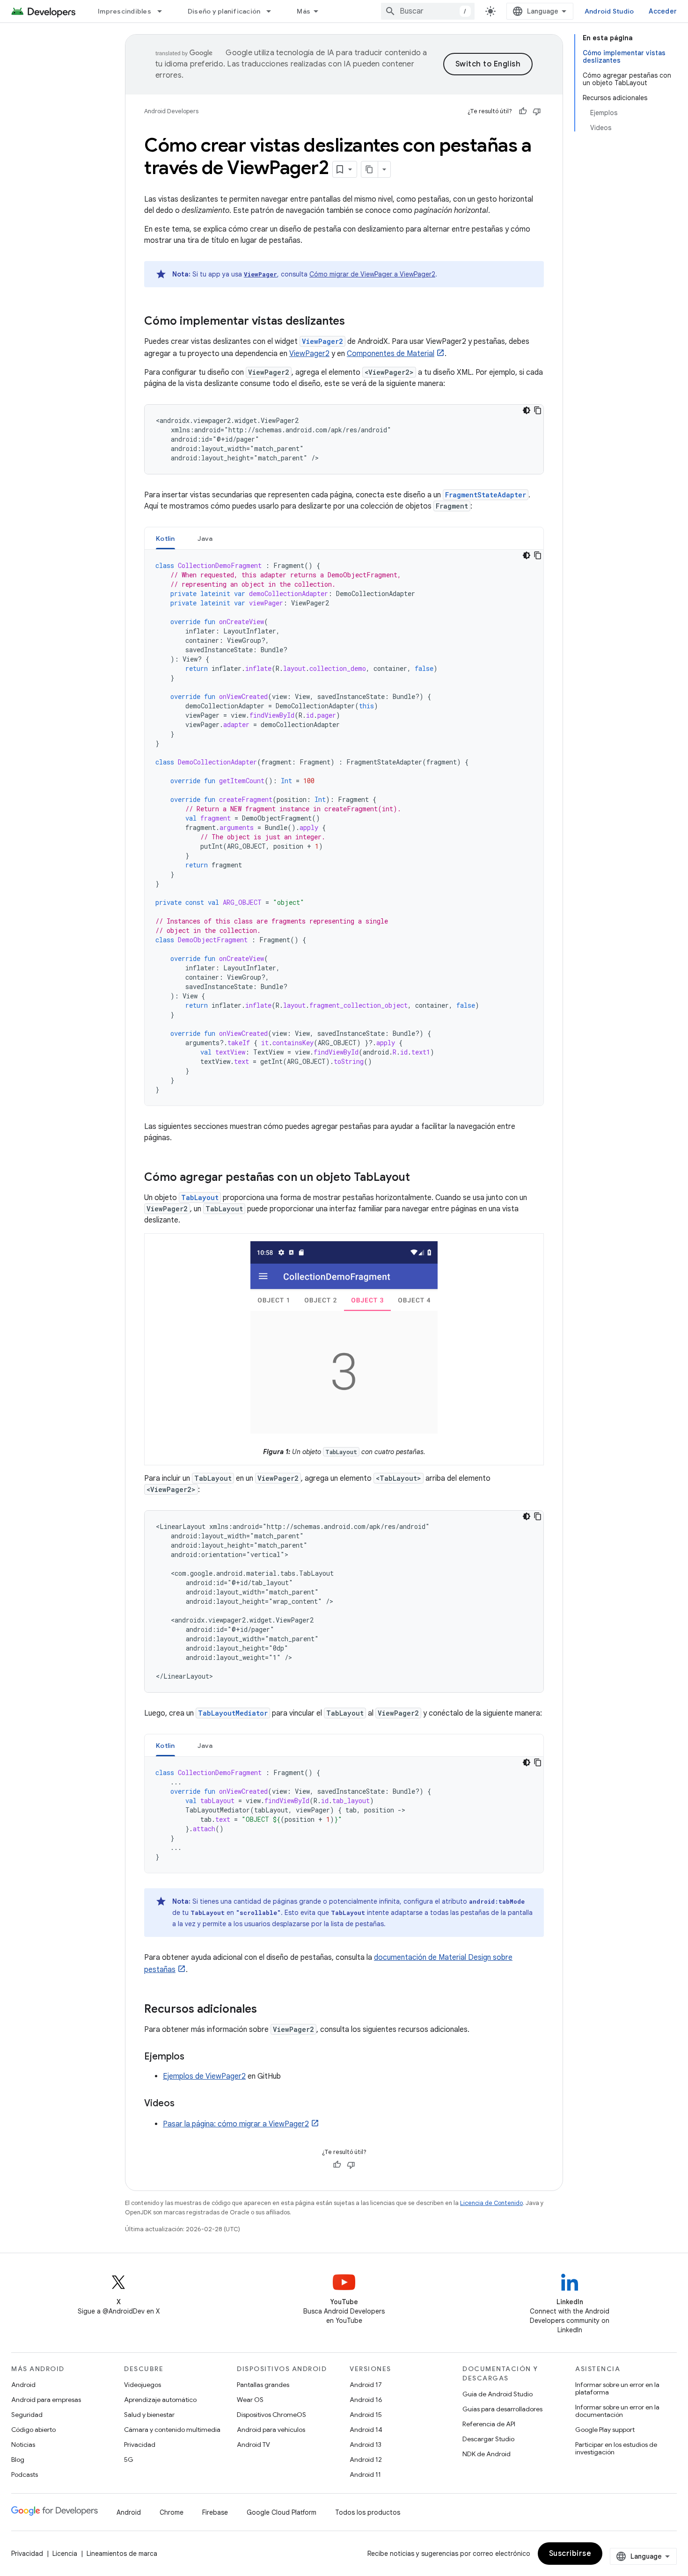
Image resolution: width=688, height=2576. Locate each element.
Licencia (65, 2554)
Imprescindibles (124, 11)
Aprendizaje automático (160, 2400)
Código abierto (33, 2430)
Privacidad (140, 2445)
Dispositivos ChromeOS (271, 2415)
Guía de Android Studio (498, 2394)
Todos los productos (368, 2512)
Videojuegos (143, 2385)
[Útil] (523, 111)
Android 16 (366, 2400)
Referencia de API (489, 2424)
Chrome (172, 2512)
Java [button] (205, 538)
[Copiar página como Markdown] (370, 169)
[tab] (165, 538)
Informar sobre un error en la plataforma (617, 2388)
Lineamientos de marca (122, 2554)
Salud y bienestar (149, 2415)
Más (304, 11)
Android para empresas (46, 2400)
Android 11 (365, 2474)
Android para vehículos (271, 2430)
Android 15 (366, 2415)
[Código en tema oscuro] (527, 410)
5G (129, 2460)
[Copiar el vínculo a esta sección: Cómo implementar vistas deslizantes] (354, 322)
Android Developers (171, 111)
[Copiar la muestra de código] (538, 410)
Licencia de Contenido (491, 2203)
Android (23, 2385)
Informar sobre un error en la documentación (617, 2411)
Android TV (253, 2445)
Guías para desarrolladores (502, 2409)
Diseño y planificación (224, 11)
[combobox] (428, 11)
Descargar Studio (488, 2439)
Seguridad (27, 2415)
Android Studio (609, 11)
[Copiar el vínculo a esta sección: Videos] (184, 2104)
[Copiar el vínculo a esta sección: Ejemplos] (194, 2057)
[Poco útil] (537, 111)
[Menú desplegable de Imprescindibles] (164, 11)
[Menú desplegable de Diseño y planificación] (273, 11)
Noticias (23, 2445)
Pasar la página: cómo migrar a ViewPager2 (236, 2124)
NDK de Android (487, 2454)
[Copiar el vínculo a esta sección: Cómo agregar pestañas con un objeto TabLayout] (419, 1178)
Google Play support (605, 2430)
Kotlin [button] (165, 538)
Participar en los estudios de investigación (616, 2448)
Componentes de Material (391, 354)
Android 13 (366, 2445)
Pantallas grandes (263, 2385)
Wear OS (250, 2400)
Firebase (215, 2512)
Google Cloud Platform (282, 2512)
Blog (18, 2460)
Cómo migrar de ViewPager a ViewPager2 (372, 274)
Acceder (663, 11)
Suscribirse (570, 2554)
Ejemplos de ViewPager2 (204, 2076)
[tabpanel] (344, 828)
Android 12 (366, 2460)
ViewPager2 (309, 354)
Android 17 (366, 2385)
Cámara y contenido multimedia (172, 2430)
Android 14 (366, 2430)
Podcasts (25, 2474)
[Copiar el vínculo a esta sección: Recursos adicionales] (266, 2010)
